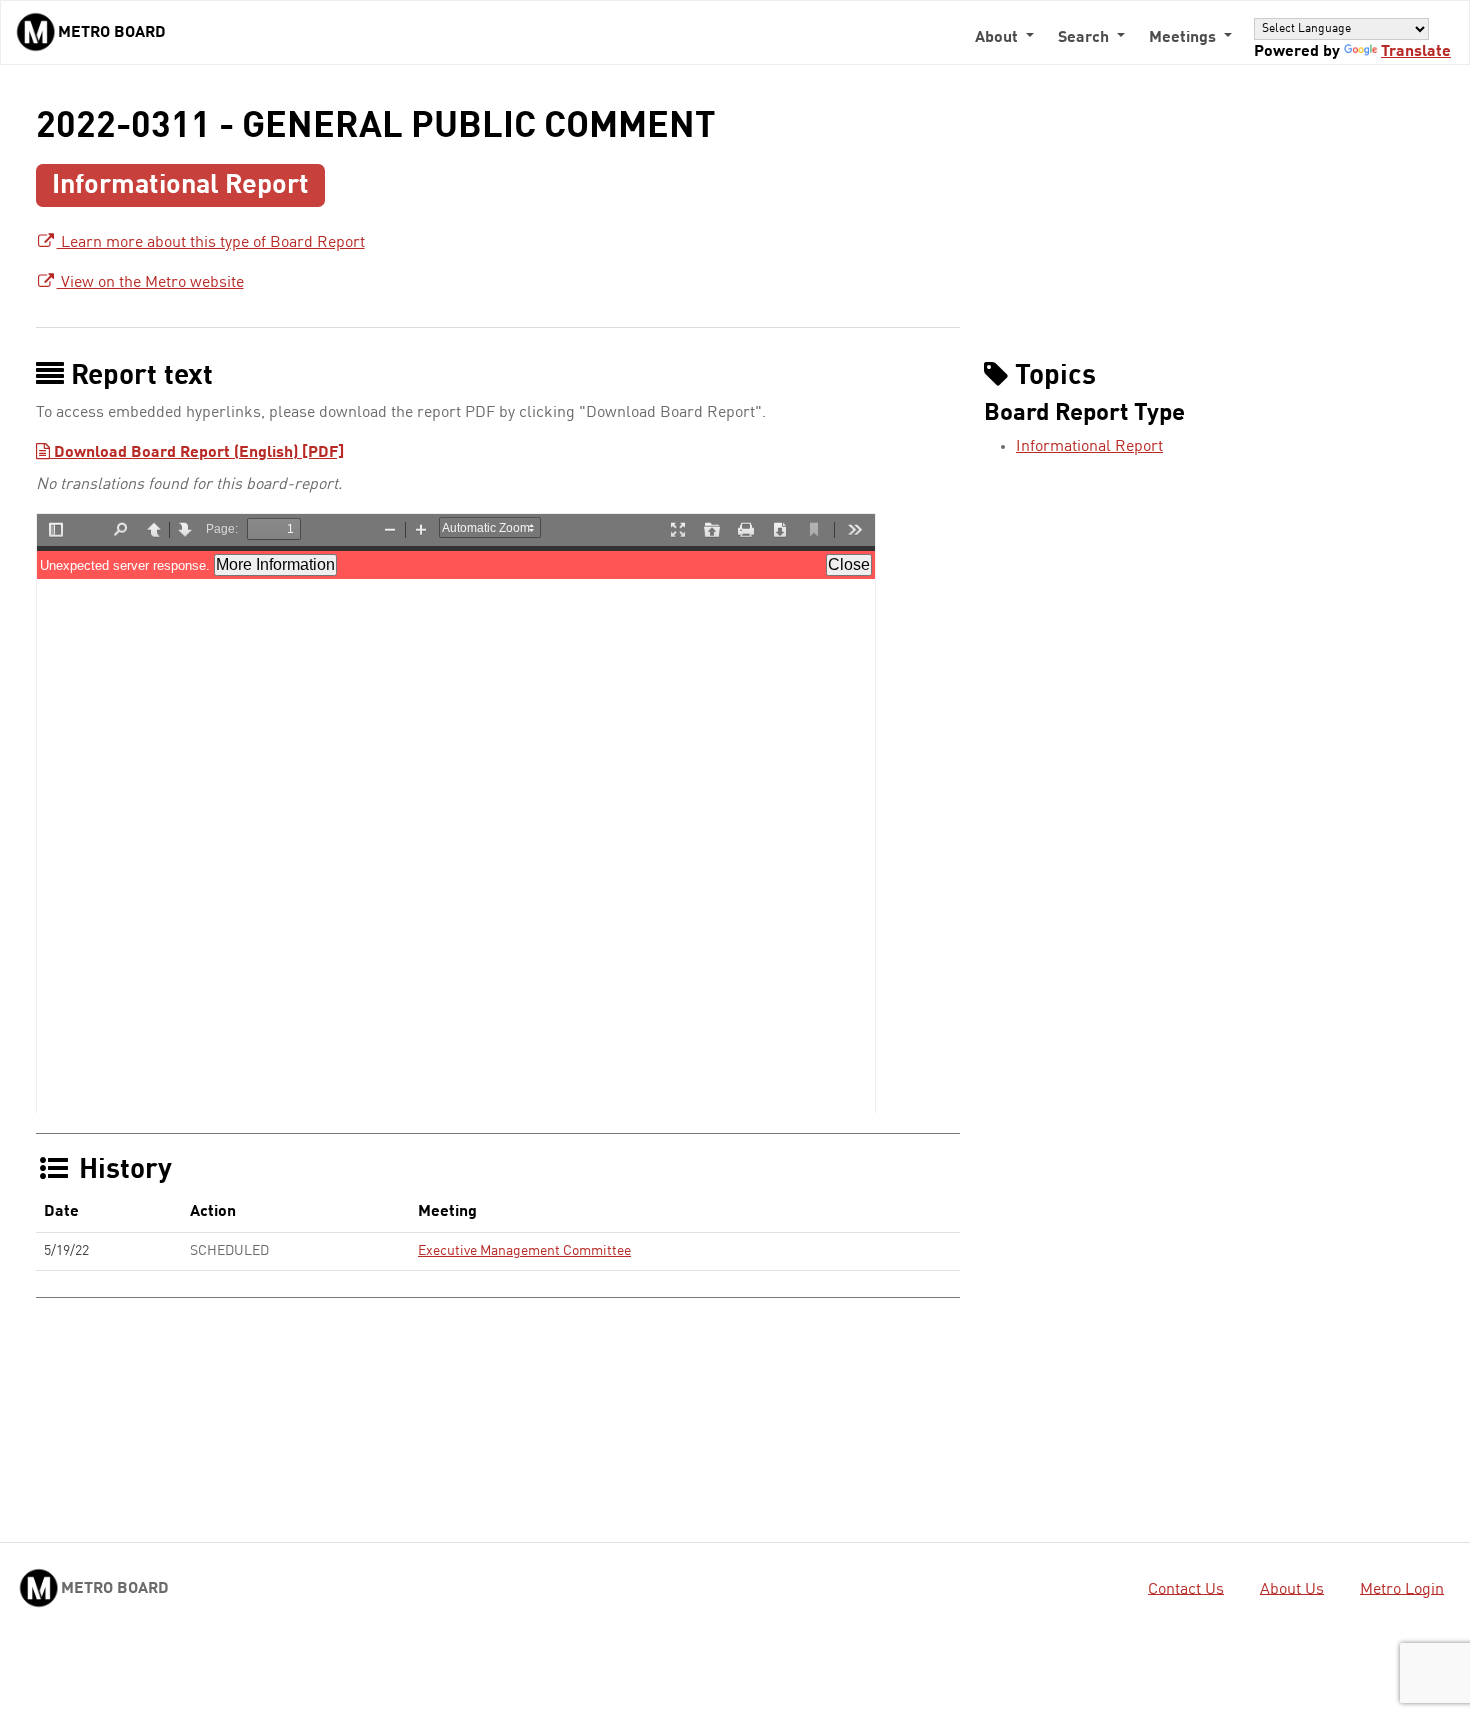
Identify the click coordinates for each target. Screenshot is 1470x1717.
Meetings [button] (1184, 38)
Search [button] (1085, 38)
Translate (1416, 52)
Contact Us (1186, 1589)
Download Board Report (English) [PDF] (197, 453)
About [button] (998, 38)
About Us (1292, 1589)
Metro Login (1402, 1589)
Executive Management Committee (524, 1251)
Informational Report (1089, 447)
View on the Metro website (150, 283)
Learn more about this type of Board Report (211, 243)
